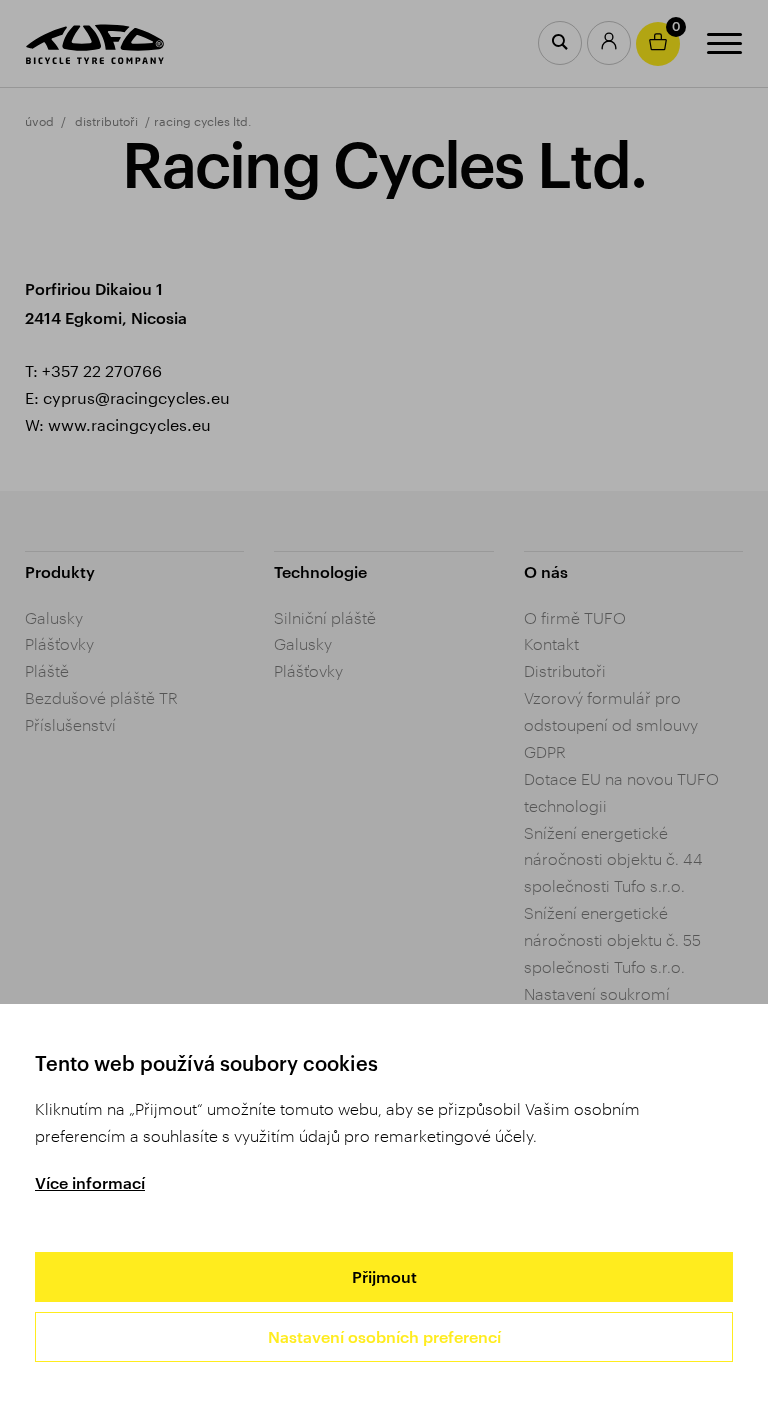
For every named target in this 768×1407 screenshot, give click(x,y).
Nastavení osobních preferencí (384, 1336)
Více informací (90, 1182)
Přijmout (384, 1276)
